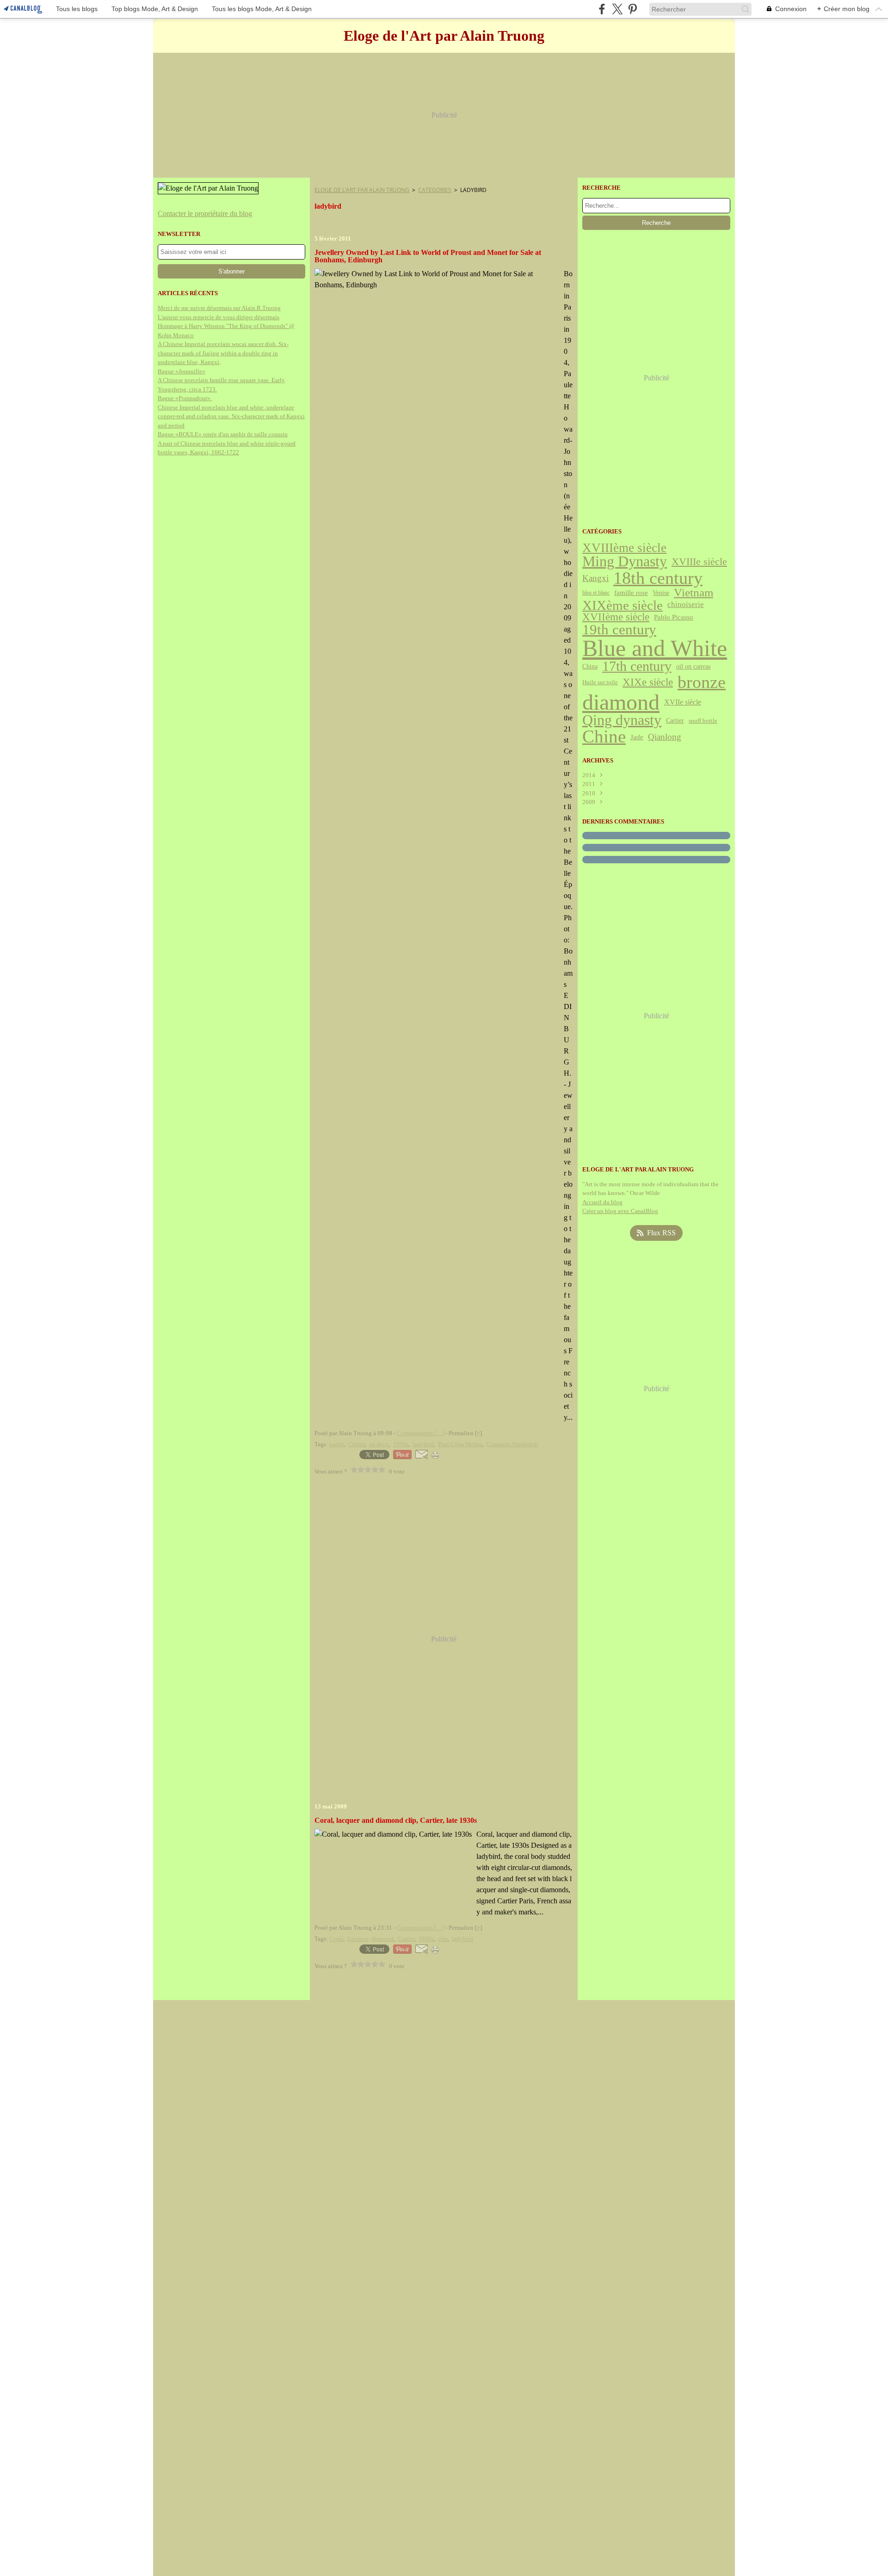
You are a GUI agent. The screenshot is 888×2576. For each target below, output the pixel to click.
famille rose (631, 593)
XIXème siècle (623, 605)
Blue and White (655, 648)
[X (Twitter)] (617, 9)
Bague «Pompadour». (185, 398)
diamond (621, 702)
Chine (604, 737)
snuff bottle (703, 721)
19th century (619, 630)
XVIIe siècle (683, 702)
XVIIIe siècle (699, 562)
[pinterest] (632, 9)
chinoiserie (686, 605)
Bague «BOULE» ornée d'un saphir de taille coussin (223, 434)
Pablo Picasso (674, 617)
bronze (702, 682)
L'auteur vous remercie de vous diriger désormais (219, 317)
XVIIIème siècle (624, 548)
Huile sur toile (600, 683)
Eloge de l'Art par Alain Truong (362, 190)
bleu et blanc (596, 593)
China (590, 667)
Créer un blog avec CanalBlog (620, 1211)
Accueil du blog (602, 1202)
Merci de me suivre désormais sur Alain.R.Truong (219, 308)
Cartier (675, 720)
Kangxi (595, 578)
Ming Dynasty (625, 562)
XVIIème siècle (616, 617)
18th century (658, 578)
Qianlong (665, 737)
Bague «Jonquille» (182, 371)
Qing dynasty (622, 720)
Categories (435, 190)
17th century (637, 667)
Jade (637, 737)
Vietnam (694, 593)
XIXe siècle (648, 683)
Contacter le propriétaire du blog (205, 214)
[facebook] (602, 9)
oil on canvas (693, 667)
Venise (661, 593)
